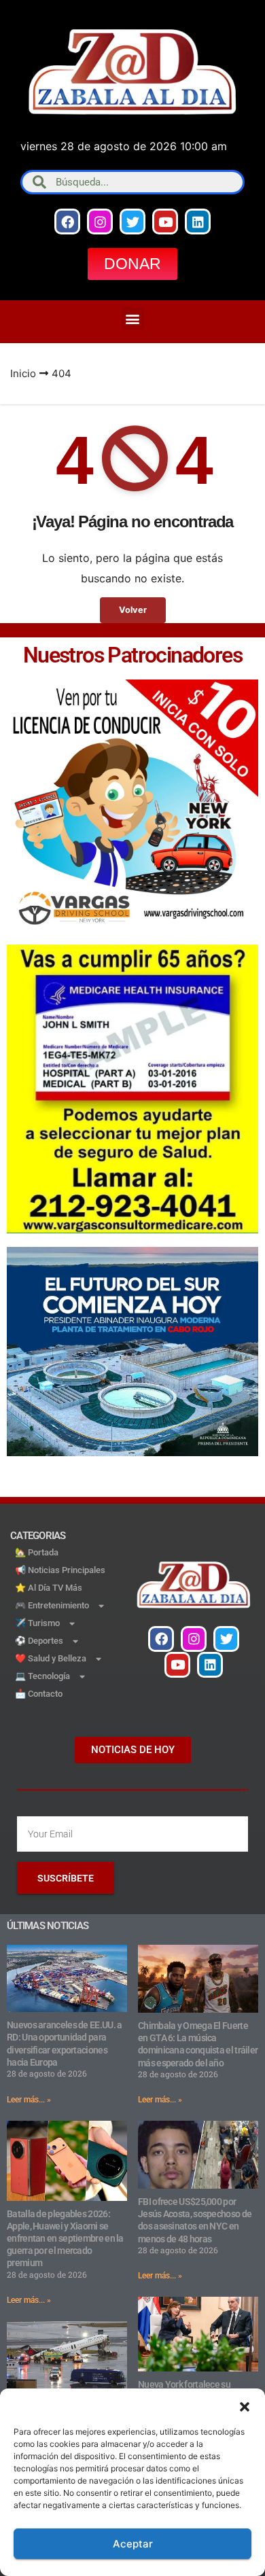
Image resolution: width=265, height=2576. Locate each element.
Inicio (23, 373)
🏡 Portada (37, 1552)
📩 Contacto (39, 1694)
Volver (133, 610)
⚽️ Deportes (39, 1641)
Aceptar (133, 2544)
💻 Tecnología (42, 1676)
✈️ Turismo (37, 1623)
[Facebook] (67, 222)
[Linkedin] (198, 222)
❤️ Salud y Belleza (51, 1658)
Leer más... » (29, 2100)
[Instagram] (100, 222)
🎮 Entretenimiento (52, 1605)
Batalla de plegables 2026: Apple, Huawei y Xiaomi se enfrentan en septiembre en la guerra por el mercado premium (65, 2239)
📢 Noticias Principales (60, 1570)
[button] (245, 2405)
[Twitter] (132, 222)
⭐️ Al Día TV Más (49, 1588)
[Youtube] (165, 222)
